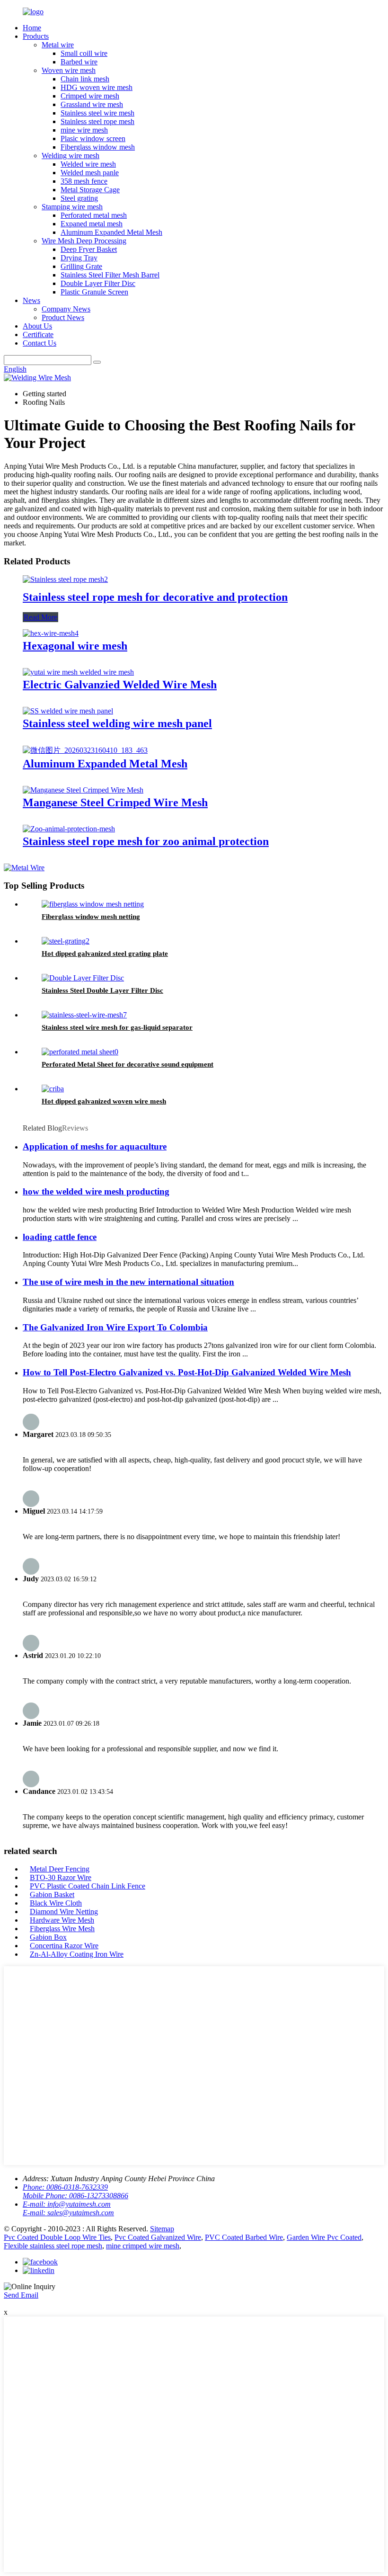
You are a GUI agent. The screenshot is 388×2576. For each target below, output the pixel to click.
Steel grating (79, 198)
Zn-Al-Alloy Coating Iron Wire (77, 1954)
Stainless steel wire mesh (97, 113)
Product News (63, 317)
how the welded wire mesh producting (96, 1191)
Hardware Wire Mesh (62, 1920)
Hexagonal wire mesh (75, 646)
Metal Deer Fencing (60, 1869)
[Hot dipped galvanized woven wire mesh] (53, 1089)
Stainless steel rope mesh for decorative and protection (155, 597)
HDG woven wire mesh (97, 87)
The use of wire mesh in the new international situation (128, 1282)
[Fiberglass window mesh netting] (93, 904)
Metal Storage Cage (90, 190)
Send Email (21, 2295)
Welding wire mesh (71, 156)
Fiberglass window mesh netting (91, 917)
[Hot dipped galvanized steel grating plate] (66, 941)
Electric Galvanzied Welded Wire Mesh (120, 685)
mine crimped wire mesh (143, 2246)
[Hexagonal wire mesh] (51, 633)
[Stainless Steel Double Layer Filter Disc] (83, 978)
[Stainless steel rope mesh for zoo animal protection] (69, 829)
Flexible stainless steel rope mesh (53, 2246)
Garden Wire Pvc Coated (324, 2237)
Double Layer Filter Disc (98, 283)
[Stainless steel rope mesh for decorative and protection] (65, 579)
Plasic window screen (93, 138)
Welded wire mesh (88, 164)
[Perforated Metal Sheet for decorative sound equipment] (80, 1052)
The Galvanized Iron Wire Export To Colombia (115, 1327)
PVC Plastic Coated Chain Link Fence (88, 1886)
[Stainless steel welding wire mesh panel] (68, 711)
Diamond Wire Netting (64, 1912)
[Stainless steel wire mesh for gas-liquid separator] (84, 1015)
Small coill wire (84, 53)
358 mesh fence (84, 181)
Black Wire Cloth (56, 1903)
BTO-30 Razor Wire (61, 1877)
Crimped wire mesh (90, 96)
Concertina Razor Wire (64, 1946)
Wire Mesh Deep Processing (84, 241)
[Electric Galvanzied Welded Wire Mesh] (78, 672)
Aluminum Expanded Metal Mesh (111, 232)
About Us (37, 326)
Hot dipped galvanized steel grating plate (105, 954)
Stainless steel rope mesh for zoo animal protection (146, 841)
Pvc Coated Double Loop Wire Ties (57, 2237)
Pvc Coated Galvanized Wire (158, 2237)
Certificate (38, 334)
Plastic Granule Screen (94, 292)
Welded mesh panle (90, 173)
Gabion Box (48, 1937)
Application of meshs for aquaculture (95, 1146)
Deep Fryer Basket (89, 249)
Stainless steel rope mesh (97, 121)
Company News (66, 309)
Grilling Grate (81, 266)
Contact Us (40, 343)
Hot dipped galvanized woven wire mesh (104, 1101)
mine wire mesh (84, 130)
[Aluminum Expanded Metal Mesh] (85, 750)
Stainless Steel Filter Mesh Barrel (110, 275)
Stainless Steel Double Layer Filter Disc (102, 990)
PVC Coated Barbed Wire (244, 2237)
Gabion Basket (52, 1894)
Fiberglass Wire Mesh (62, 1929)
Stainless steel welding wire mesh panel (117, 723)
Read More (40, 617)
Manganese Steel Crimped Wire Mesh (115, 802)
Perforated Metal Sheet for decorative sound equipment (128, 1064)
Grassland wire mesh (92, 104)
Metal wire (58, 45)
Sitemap (162, 2229)
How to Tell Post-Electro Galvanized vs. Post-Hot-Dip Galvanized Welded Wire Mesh (187, 1372)
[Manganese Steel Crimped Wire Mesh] (83, 790)
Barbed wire (79, 62)
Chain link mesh (85, 79)
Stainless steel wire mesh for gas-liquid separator (117, 1027)
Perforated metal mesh (94, 215)
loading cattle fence (60, 1237)
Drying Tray (79, 258)
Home (32, 28)
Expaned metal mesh (92, 224)
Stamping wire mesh (72, 207)
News (31, 300)
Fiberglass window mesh (98, 147)
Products (36, 36)
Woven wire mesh (69, 70)
